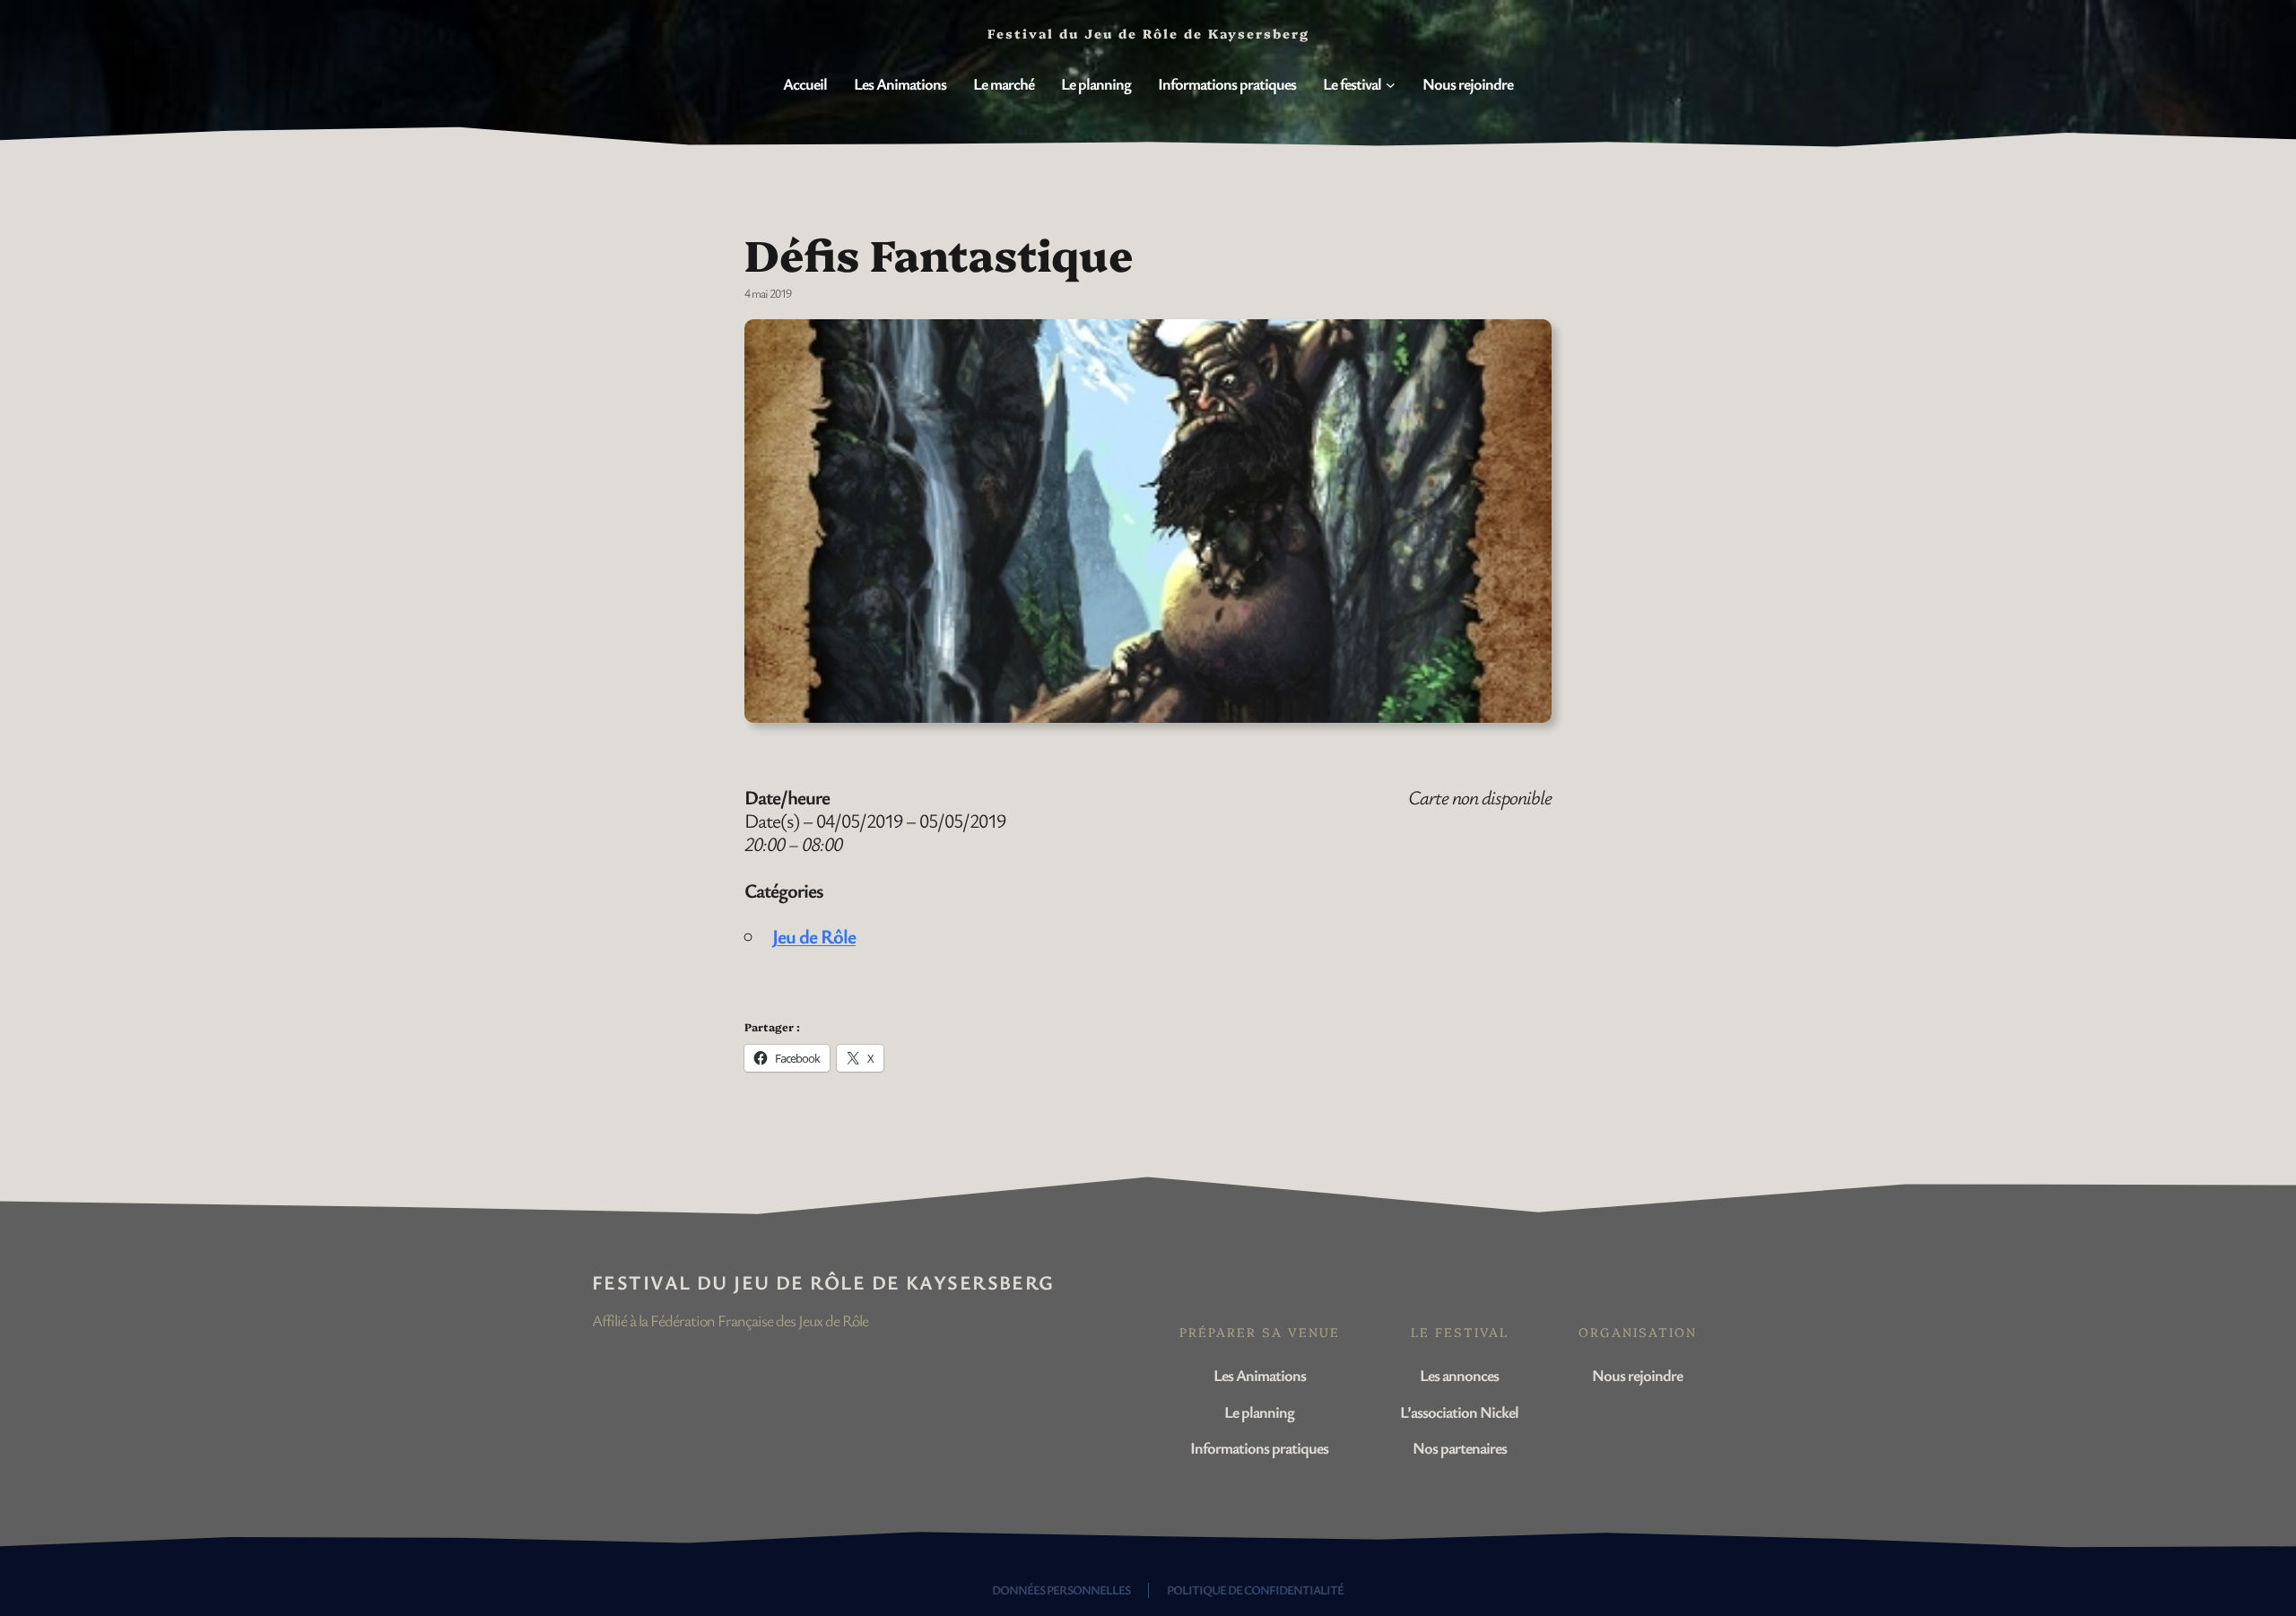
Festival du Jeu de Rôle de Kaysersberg (823, 1282)
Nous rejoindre (1637, 1375)
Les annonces (1459, 1375)
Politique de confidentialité (1255, 1590)
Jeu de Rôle (814, 936)
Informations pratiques (1259, 1447)
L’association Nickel (1459, 1412)
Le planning (1259, 1412)
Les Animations (1260, 1375)
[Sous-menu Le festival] (1391, 85)
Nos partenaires (1460, 1447)
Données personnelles (1061, 1590)
